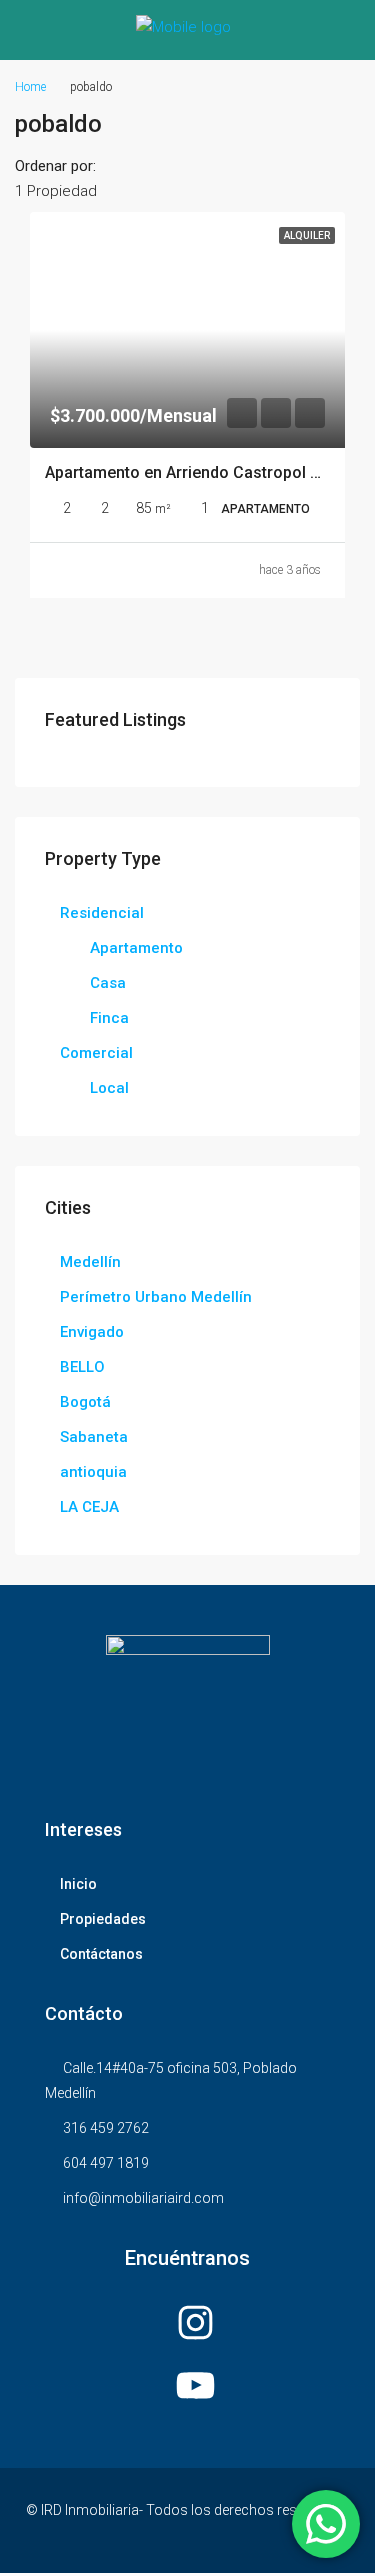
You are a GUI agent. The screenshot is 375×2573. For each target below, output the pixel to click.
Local (109, 1088)
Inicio (78, 1884)
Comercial (96, 1053)
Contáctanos (101, 1954)
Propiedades (103, 1919)
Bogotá (85, 1402)
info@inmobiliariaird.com (143, 2198)
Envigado (92, 1332)
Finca (109, 1018)
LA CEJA (89, 1507)
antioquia (93, 1472)
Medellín (90, 1262)
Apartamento (136, 948)
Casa (108, 983)
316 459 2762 (106, 2128)
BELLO (82, 1367)
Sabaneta (94, 1437)
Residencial (102, 913)
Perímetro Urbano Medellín (156, 1297)
